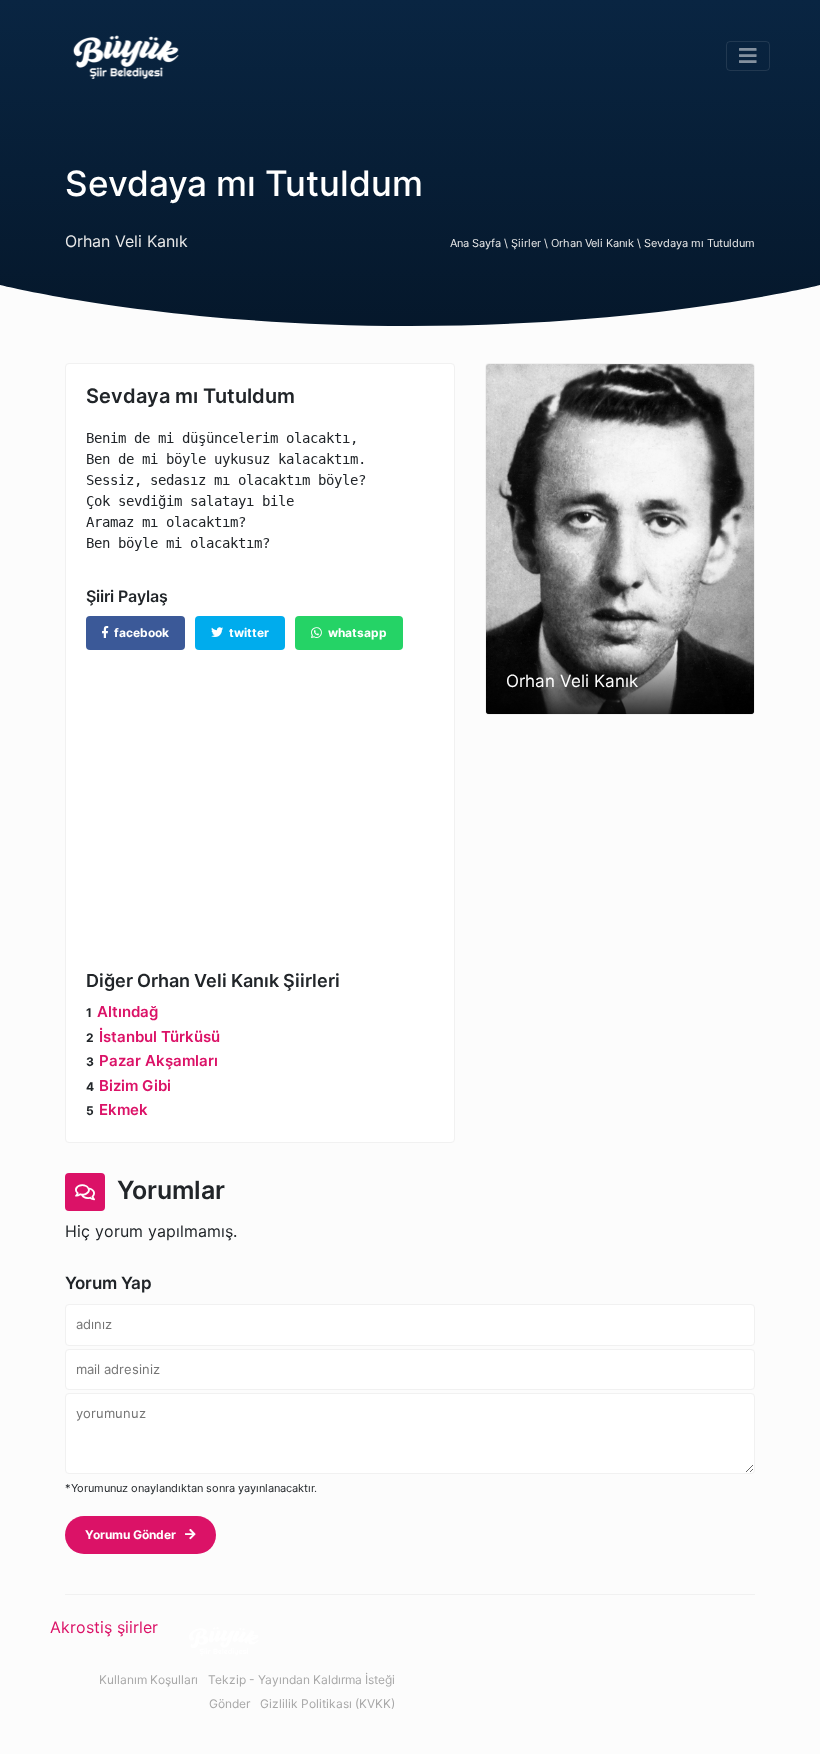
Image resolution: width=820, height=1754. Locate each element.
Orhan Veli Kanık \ (597, 243)
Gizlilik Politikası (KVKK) (327, 1703)
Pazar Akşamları (158, 1060)
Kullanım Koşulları (148, 1679)
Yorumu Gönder (135, 1534)
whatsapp (354, 632)
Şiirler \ (531, 243)
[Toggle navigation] (748, 56)
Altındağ (127, 1011)
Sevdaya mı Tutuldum (699, 243)
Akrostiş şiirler (104, 1627)
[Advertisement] (260, 795)
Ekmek (123, 1109)
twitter (246, 632)
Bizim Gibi (135, 1085)
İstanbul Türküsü (159, 1036)
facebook (138, 632)
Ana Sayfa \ (480, 243)
